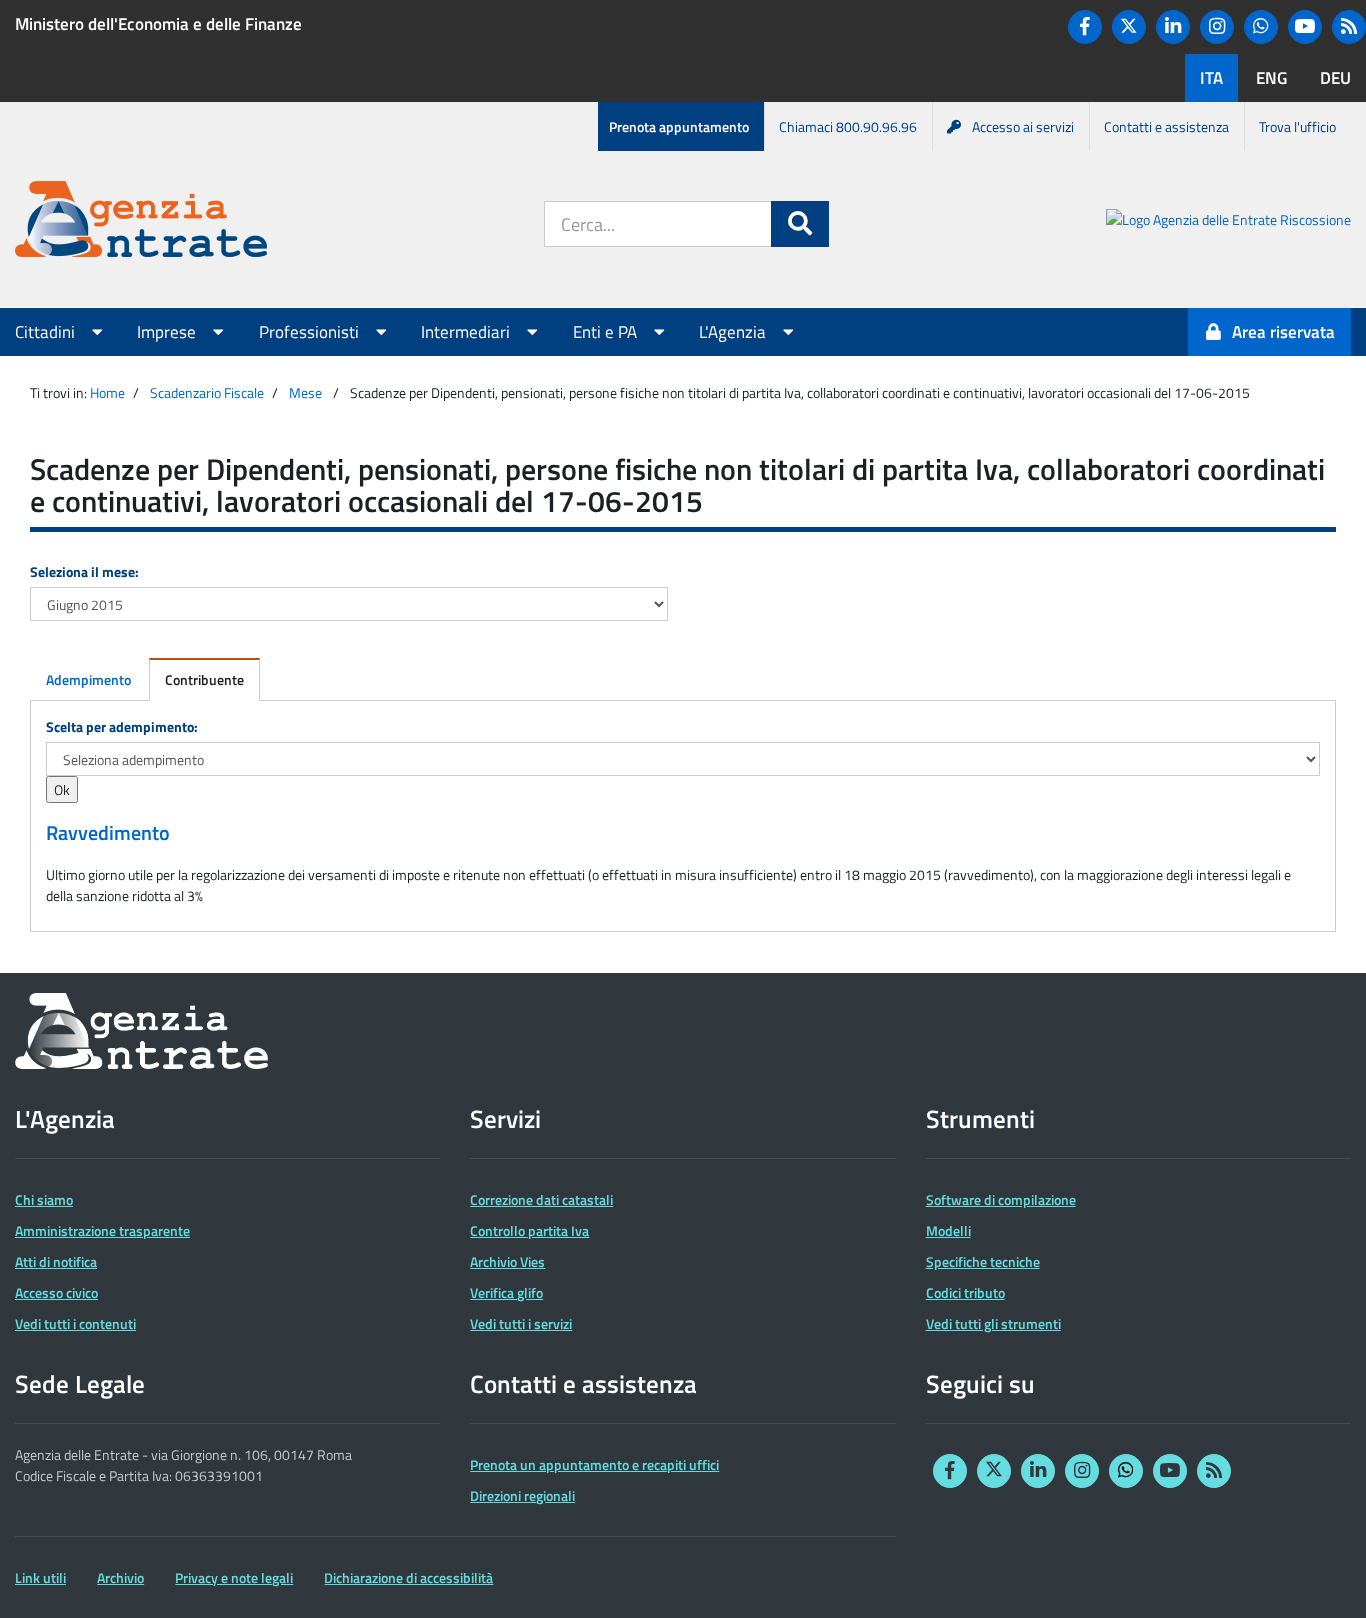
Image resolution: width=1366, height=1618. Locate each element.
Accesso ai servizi (1023, 126)
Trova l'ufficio (1297, 126)
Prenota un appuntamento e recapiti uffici (594, 1464)
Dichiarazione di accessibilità (408, 1577)
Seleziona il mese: (84, 571)
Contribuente (204, 679)
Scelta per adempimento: (122, 726)
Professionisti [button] (311, 332)
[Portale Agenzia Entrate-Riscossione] (1228, 222)
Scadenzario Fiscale (207, 392)
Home (107, 392)
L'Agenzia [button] (734, 332)
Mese (305, 392)
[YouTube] (1305, 27)
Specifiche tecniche (983, 1261)
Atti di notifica (56, 1261)
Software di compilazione (1001, 1199)
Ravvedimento (108, 833)
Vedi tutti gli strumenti (993, 1323)
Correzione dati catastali (541, 1199)
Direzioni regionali (522, 1495)
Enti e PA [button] (607, 332)
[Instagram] (1217, 27)
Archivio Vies (507, 1261)
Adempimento (88, 679)
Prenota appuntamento (679, 126)
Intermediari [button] (467, 332)
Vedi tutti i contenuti (75, 1323)
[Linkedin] (1173, 27)
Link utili (40, 1577)
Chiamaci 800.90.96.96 (848, 126)
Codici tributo (965, 1292)
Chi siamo (44, 1199)
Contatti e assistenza (1166, 126)
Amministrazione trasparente (102, 1230)
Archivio (120, 1577)
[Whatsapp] (1261, 27)
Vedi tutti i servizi (521, 1323)
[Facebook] (1085, 27)
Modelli (948, 1230)
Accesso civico (56, 1292)
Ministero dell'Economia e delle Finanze (158, 24)
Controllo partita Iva (529, 1230)
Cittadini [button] (47, 332)
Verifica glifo (506, 1292)
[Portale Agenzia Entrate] (141, 222)
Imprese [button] (168, 332)
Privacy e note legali (234, 1577)
